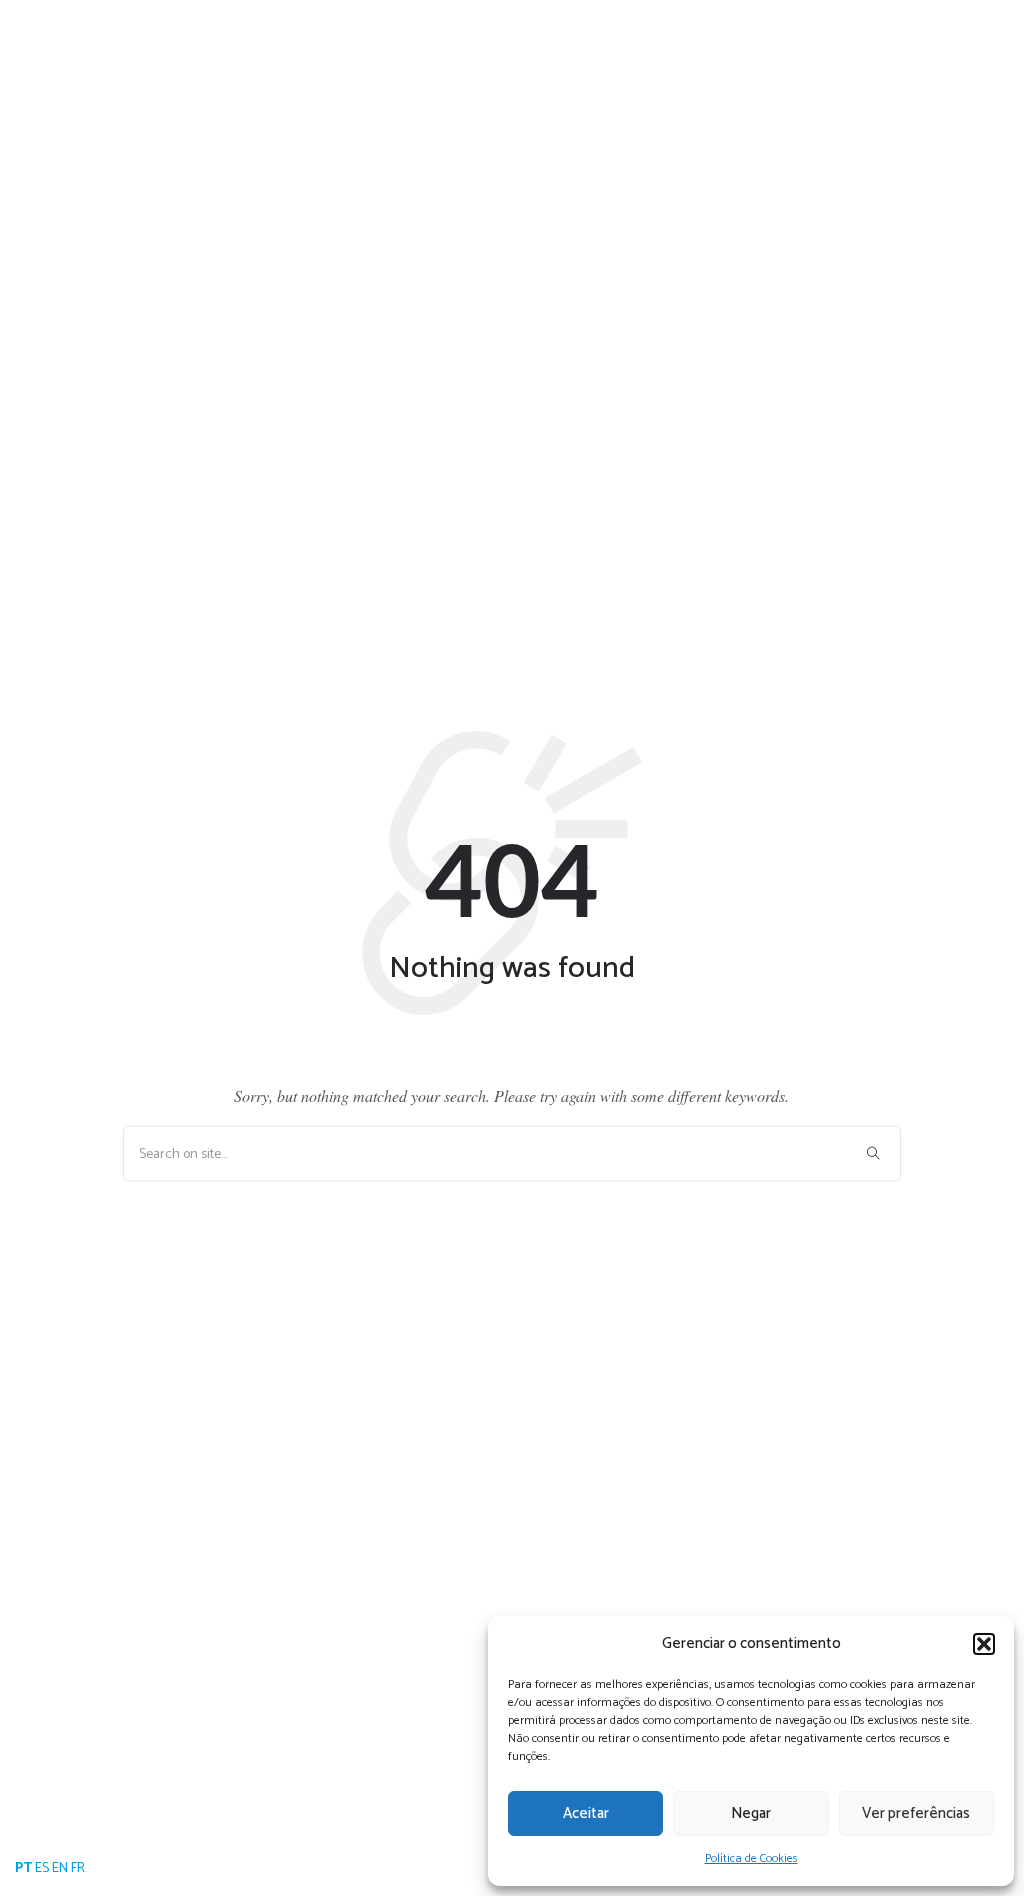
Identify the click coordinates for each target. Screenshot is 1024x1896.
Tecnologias (773, 85)
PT (23, 1868)
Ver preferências (916, 1813)
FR (78, 1868)
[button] (984, 1644)
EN (60, 1868)
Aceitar (586, 1813)
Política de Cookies (751, 1858)
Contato (892, 85)
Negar (751, 1813)
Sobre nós (646, 85)
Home (550, 85)
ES (42, 1868)
